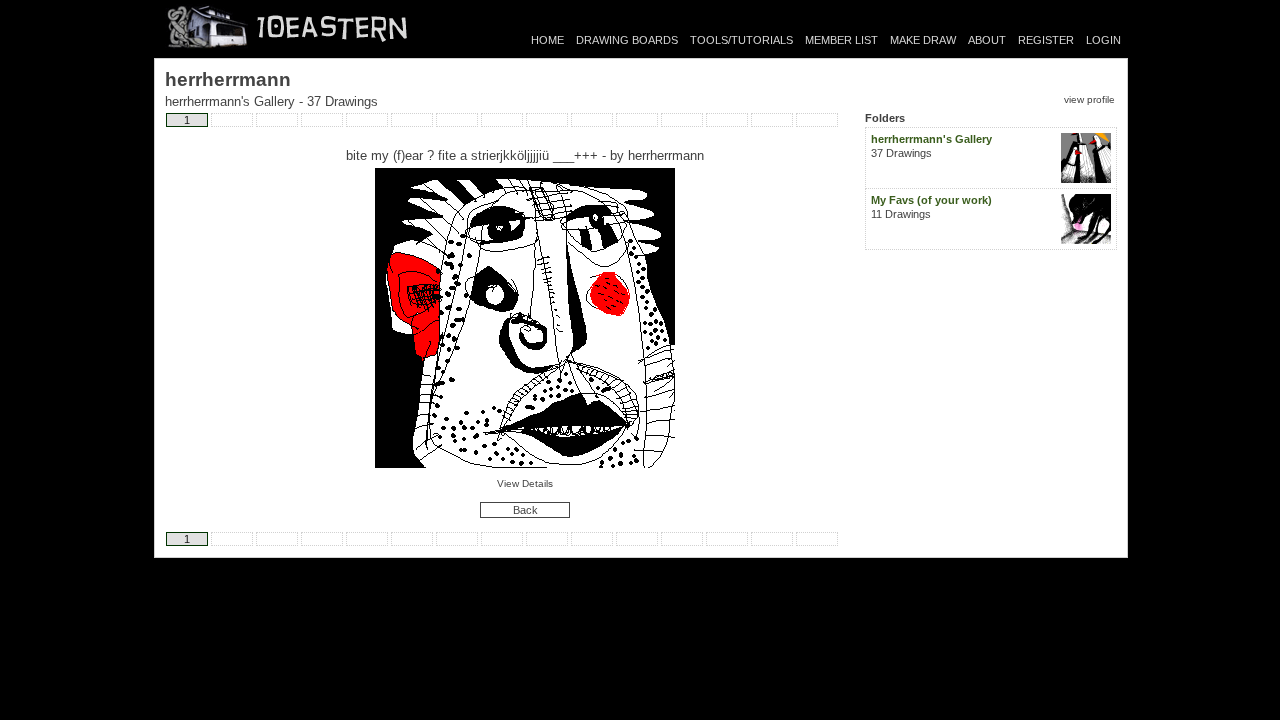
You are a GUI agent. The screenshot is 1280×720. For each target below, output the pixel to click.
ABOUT (987, 40)
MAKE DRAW (923, 40)
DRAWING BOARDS (627, 40)
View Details (525, 483)
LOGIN (1103, 40)
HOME (547, 40)
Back (525, 510)
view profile (1089, 99)
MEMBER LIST (841, 40)
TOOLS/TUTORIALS (741, 40)
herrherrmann (666, 155)
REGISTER (1046, 40)
